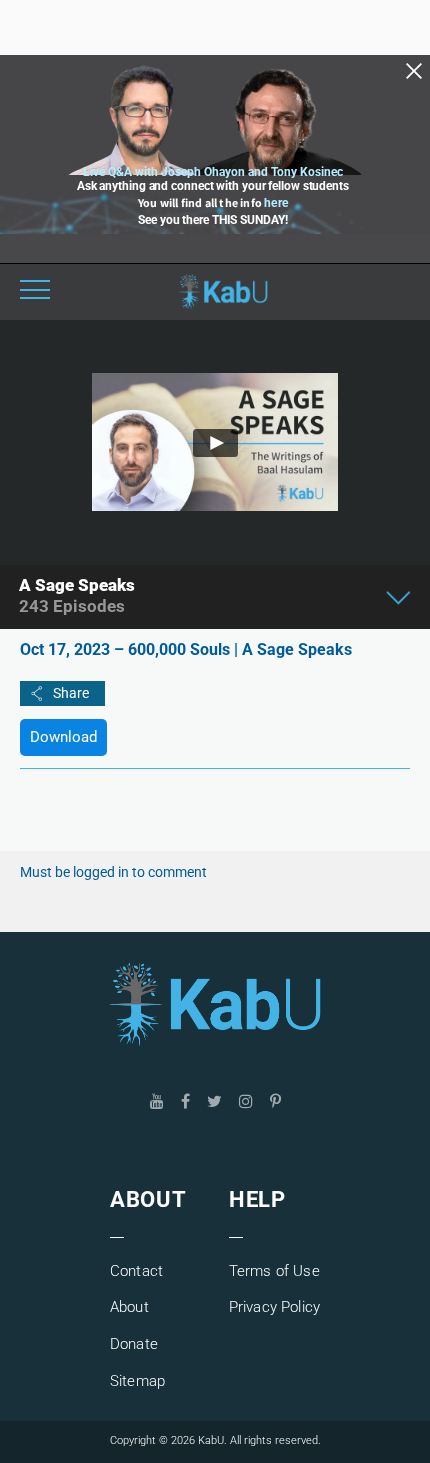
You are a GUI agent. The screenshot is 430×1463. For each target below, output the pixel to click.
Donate (134, 1344)
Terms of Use (274, 1271)
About (129, 1307)
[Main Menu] (35, 292)
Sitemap (137, 1381)
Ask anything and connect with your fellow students (213, 186)
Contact (136, 1271)
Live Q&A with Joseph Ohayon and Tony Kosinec (213, 172)
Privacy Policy (274, 1307)
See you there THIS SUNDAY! (212, 220)
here (276, 203)
